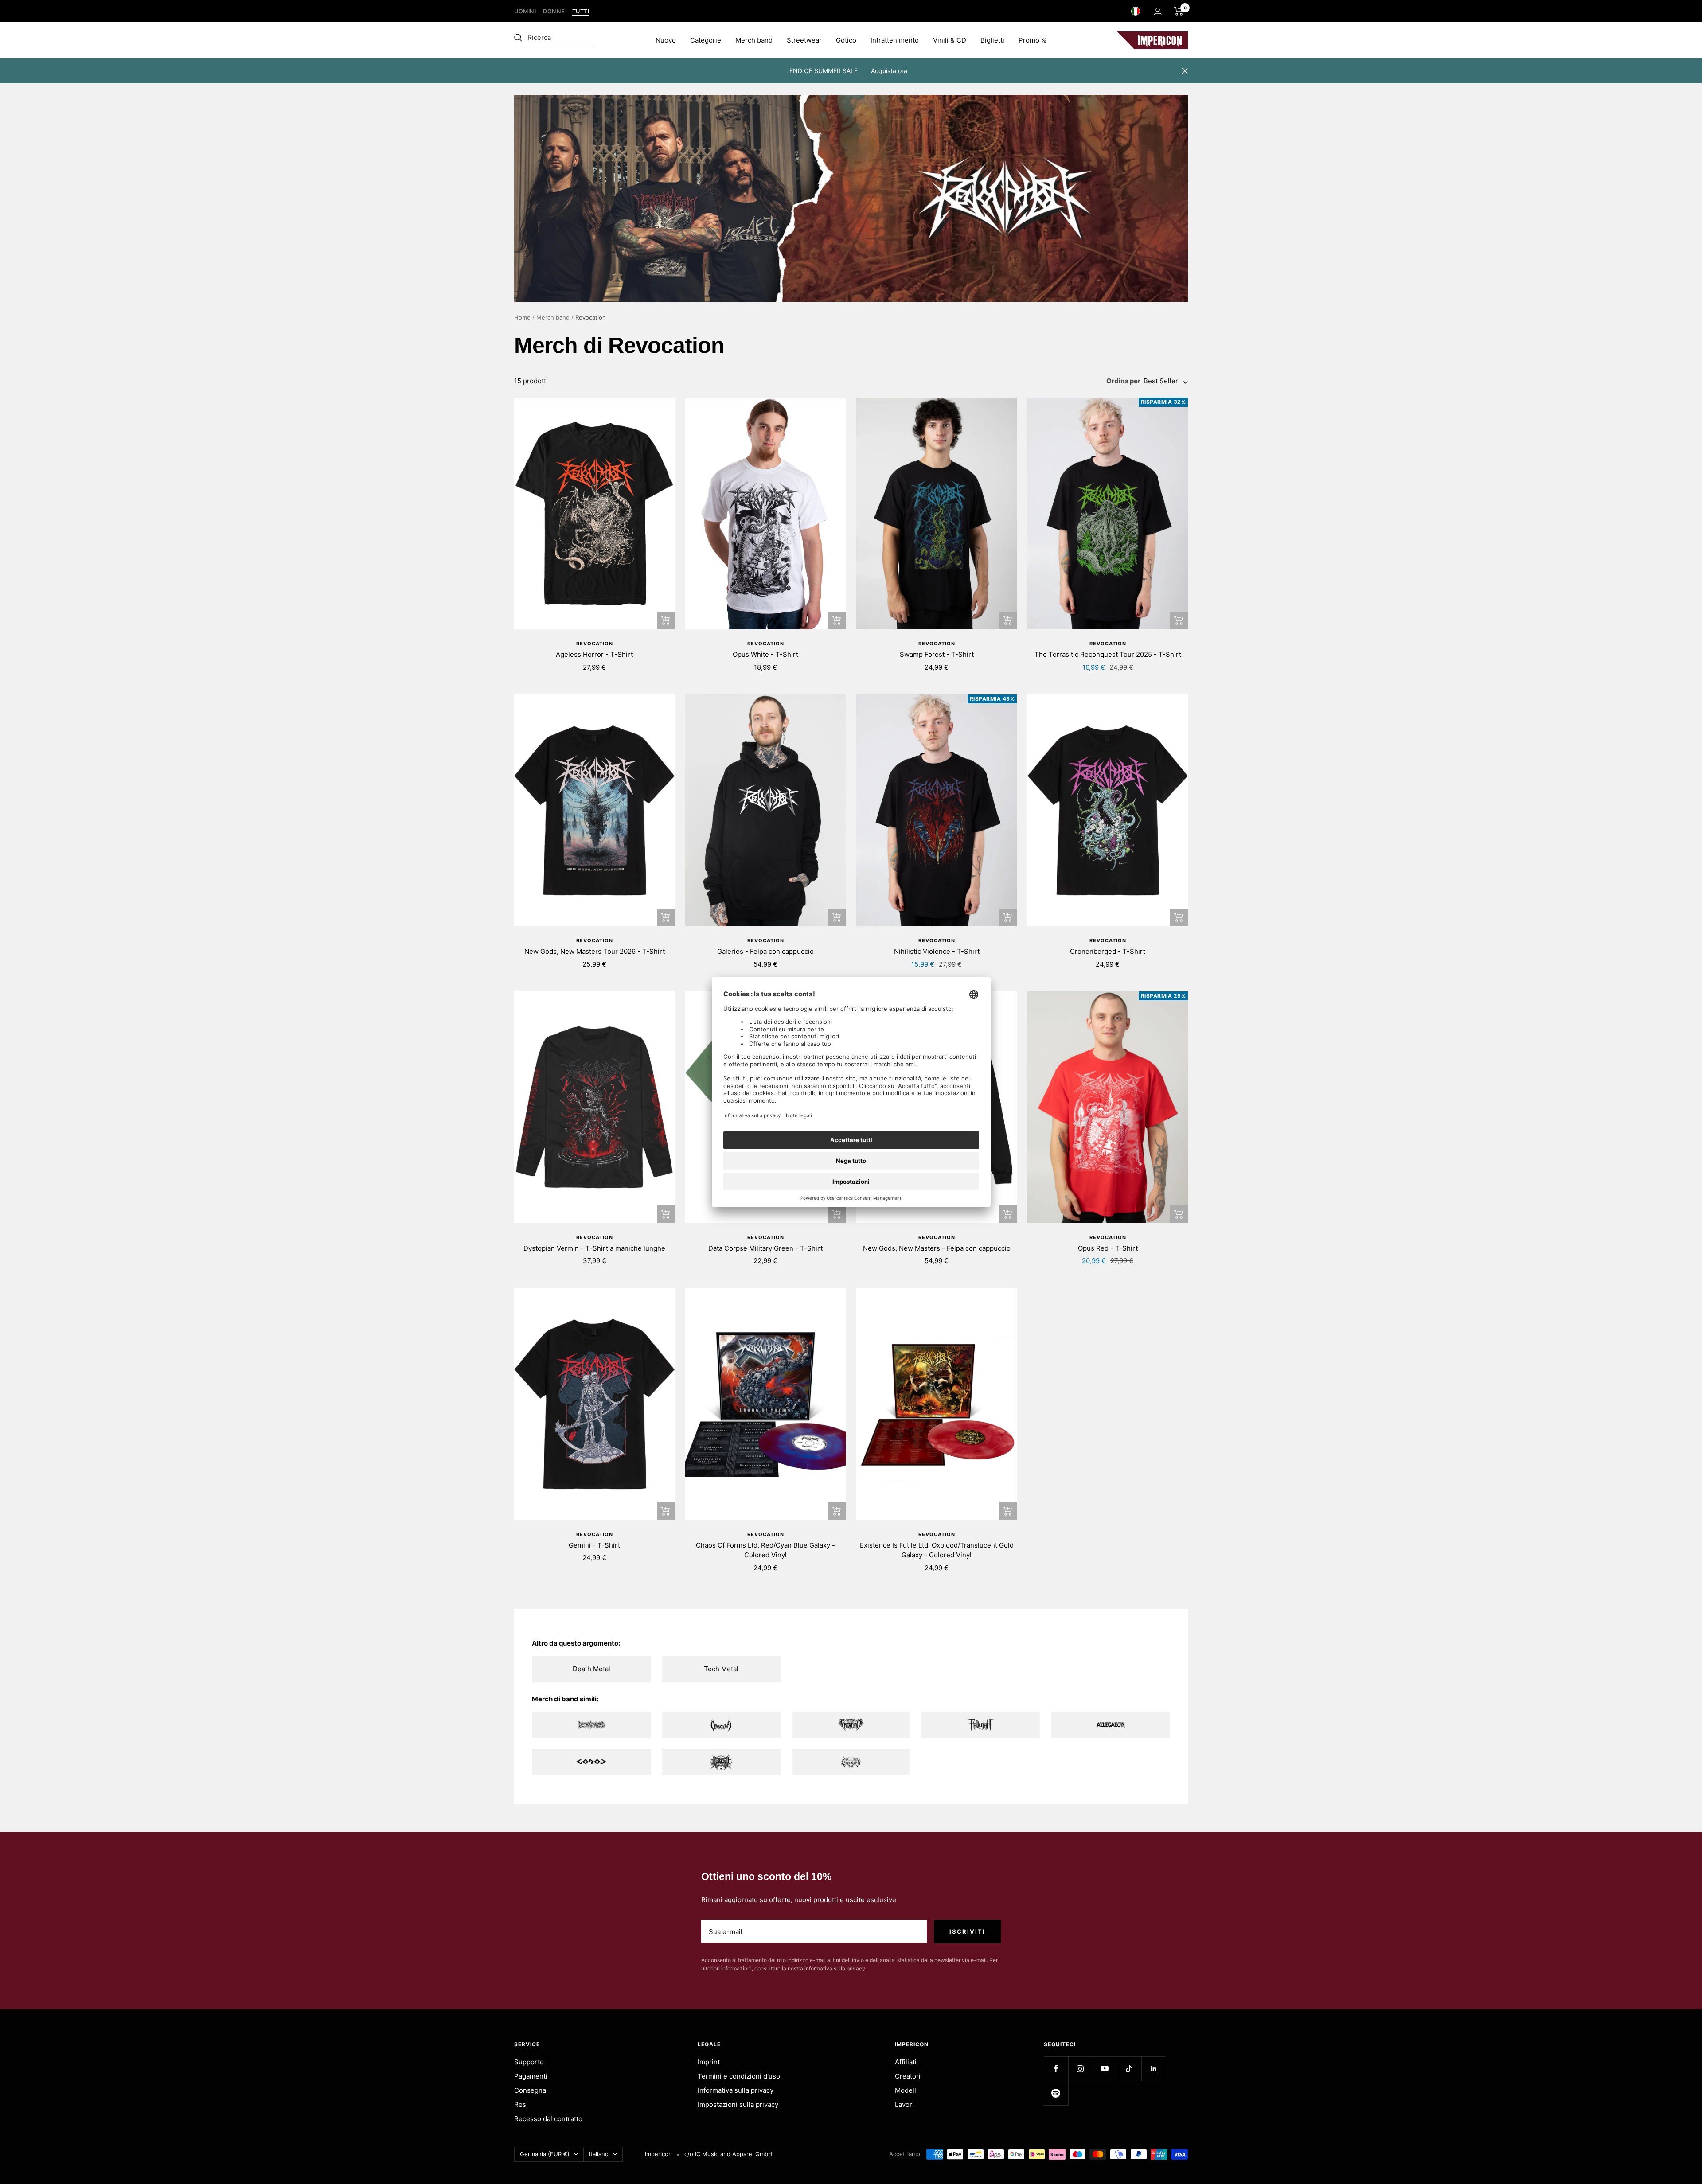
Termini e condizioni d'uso (739, 2076)
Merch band (754, 40)
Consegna (530, 2090)
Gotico (846, 40)
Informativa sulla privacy (736, 2090)
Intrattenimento (895, 40)
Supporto (529, 2062)
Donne (554, 11)
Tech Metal (721, 1669)
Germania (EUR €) (545, 2154)
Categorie (706, 40)
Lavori (904, 2104)
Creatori (908, 2076)
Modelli (906, 2090)
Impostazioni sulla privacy (738, 2104)
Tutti (581, 11)
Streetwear (804, 40)
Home (522, 317)
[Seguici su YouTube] (1105, 2069)
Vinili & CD (950, 40)
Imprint (709, 2062)
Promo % (1033, 40)
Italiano (599, 2154)
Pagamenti (531, 2076)
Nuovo (666, 40)
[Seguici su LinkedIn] (1154, 2069)
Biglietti (992, 40)
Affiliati (906, 2062)
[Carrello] (1179, 11)
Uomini (525, 11)
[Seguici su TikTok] (1129, 2069)
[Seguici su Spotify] (1056, 2093)
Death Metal (591, 1669)
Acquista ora (889, 71)
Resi (521, 2104)
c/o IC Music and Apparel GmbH (728, 2154)
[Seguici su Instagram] (1080, 2069)
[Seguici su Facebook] (1056, 2069)
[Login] (1158, 11)
